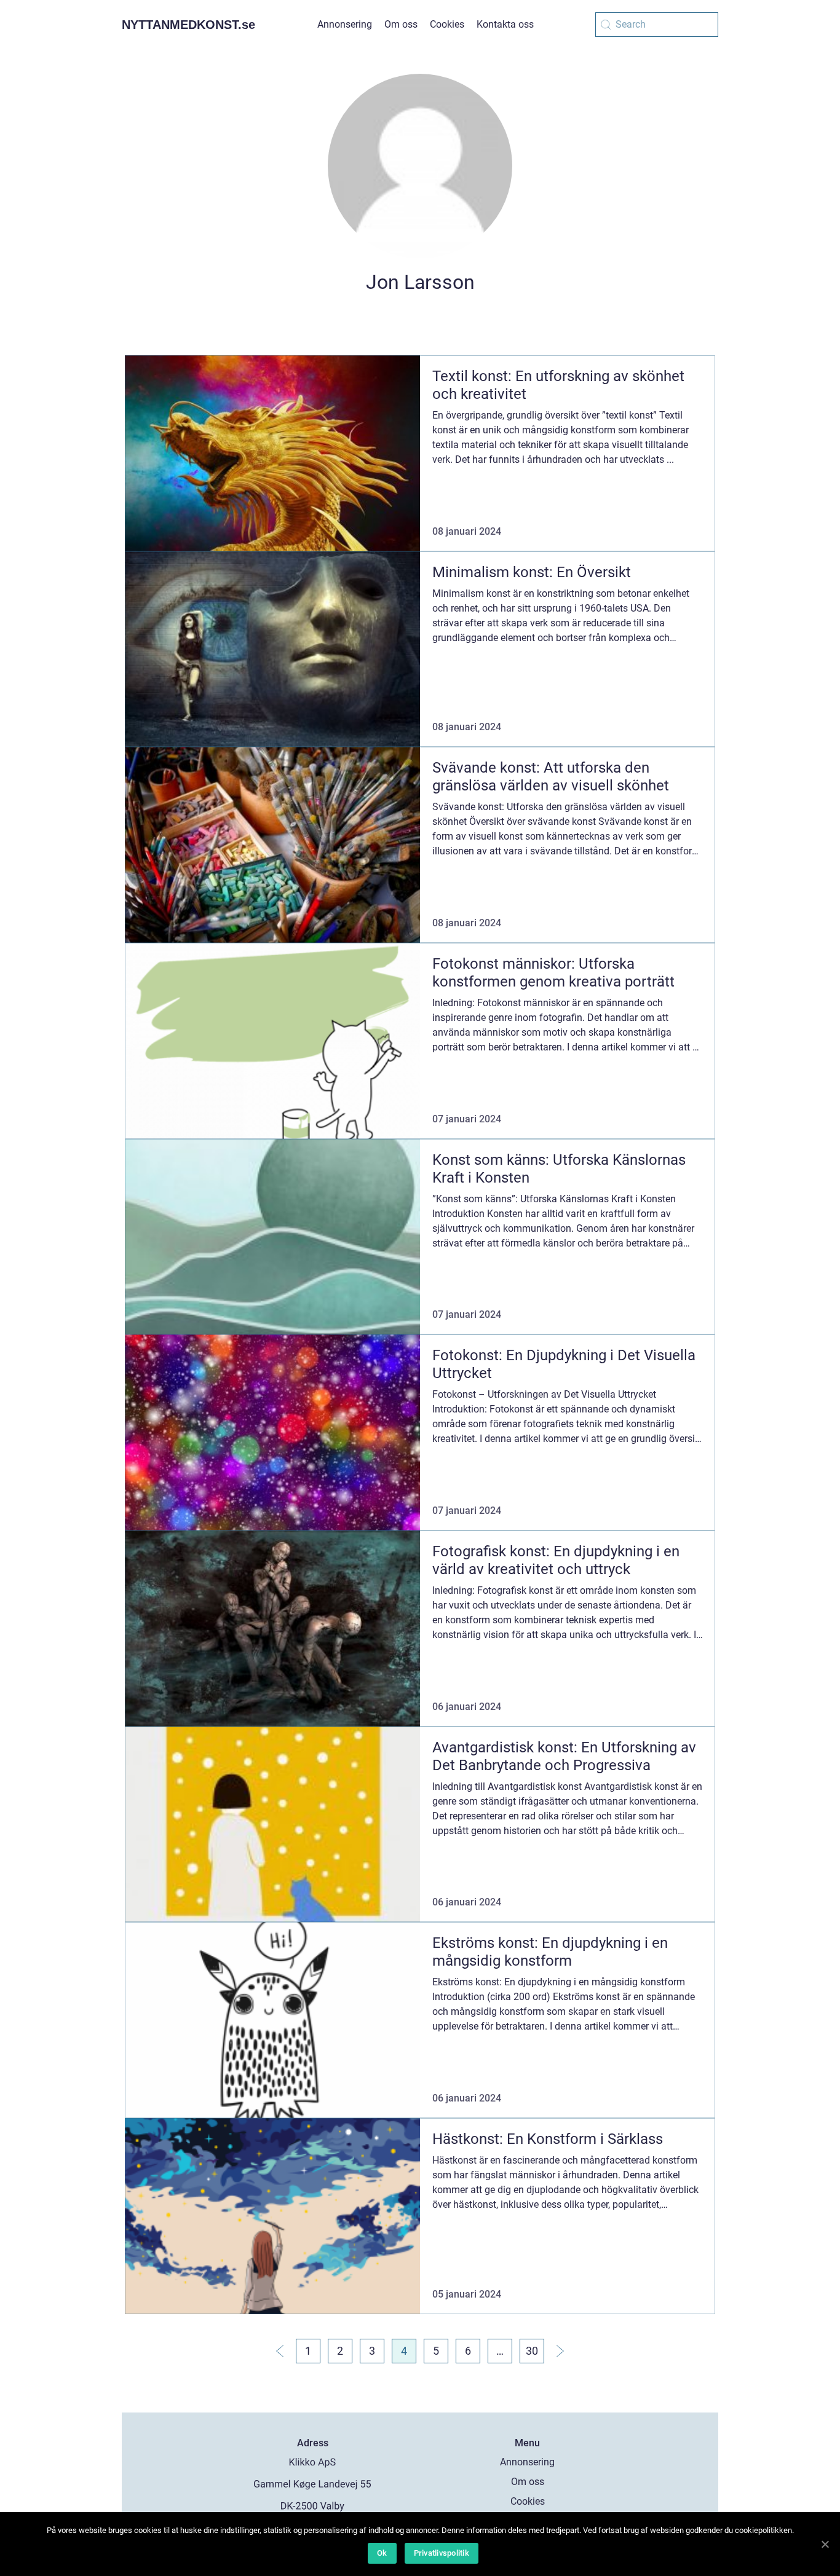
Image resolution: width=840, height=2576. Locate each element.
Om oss (401, 24)
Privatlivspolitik (442, 2553)
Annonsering (345, 24)
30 (532, 2351)
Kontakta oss (505, 24)
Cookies (447, 24)
